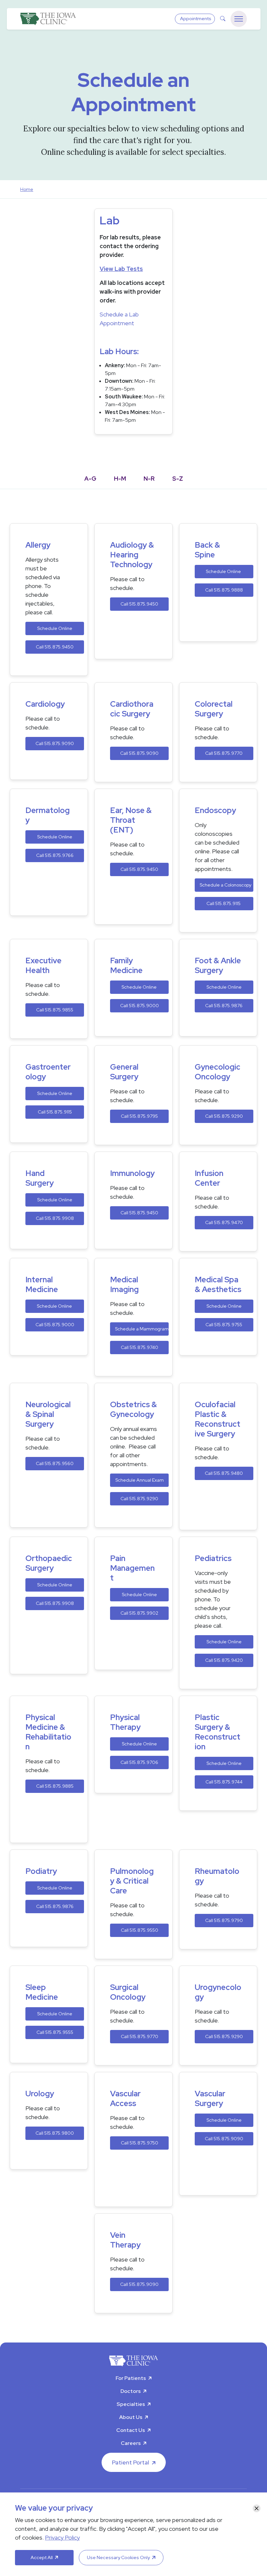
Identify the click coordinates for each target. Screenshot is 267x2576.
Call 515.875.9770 (224, 753)
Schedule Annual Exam (140, 1480)
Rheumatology (217, 1876)
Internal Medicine (42, 1285)
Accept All (42, 2557)
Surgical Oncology (128, 1992)
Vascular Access (125, 2099)
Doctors (131, 2391)
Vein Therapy (125, 2240)
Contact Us (131, 2430)
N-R (149, 479)
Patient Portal (131, 2462)
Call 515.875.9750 (140, 2143)
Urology (40, 2094)
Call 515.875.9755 (224, 1325)
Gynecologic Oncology (218, 1072)
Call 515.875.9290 (224, 1116)
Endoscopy (215, 810)
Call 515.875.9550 (140, 1930)
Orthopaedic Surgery (49, 1563)
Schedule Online (55, 628)
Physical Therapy (125, 1722)
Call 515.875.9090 (55, 743)
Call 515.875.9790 (224, 1920)
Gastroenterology (48, 1072)
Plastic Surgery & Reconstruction (218, 1732)
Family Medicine (126, 966)
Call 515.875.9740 (140, 1347)
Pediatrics (213, 1558)
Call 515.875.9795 (139, 1116)
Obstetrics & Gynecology (133, 1409)
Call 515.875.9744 (224, 1782)
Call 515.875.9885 (55, 1786)
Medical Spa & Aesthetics (218, 1285)
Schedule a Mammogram (142, 1329)
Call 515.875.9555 (55, 2032)
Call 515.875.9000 (140, 1006)
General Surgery (124, 1072)
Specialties (131, 2404)
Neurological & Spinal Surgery (48, 1414)
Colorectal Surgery (214, 709)
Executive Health (43, 966)
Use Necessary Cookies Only (118, 2557)
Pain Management (132, 1568)
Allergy (38, 545)
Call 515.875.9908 (55, 1218)
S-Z (178, 479)
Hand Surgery (40, 1178)
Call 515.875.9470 (224, 1222)
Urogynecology (218, 1992)
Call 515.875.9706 (139, 1762)
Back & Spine (207, 550)
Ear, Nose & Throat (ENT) (131, 820)
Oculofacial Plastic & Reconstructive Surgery (218, 1419)
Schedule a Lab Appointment (119, 319)
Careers (131, 2443)
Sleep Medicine (42, 1992)
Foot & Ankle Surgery (218, 966)
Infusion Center (209, 1178)
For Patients (131, 2378)
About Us (131, 2417)
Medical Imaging (124, 1285)
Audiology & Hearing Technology (132, 555)
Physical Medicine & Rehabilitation (48, 1732)
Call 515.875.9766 (55, 855)
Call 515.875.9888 (224, 590)
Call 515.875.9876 (224, 1006)
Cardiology (45, 704)
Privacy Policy (62, 2537)
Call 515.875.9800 (55, 2133)
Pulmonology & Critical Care (132, 1881)
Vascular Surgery (210, 2099)
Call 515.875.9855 (55, 1010)
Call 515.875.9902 (139, 1613)
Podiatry (41, 1871)
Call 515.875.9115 (224, 903)
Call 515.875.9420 (224, 1660)
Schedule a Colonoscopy (225, 885)
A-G (90, 479)
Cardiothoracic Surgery (132, 709)
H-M (120, 479)
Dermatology (48, 815)
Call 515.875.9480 (224, 1473)
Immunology (132, 1173)
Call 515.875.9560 (55, 1463)
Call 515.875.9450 (55, 647)
